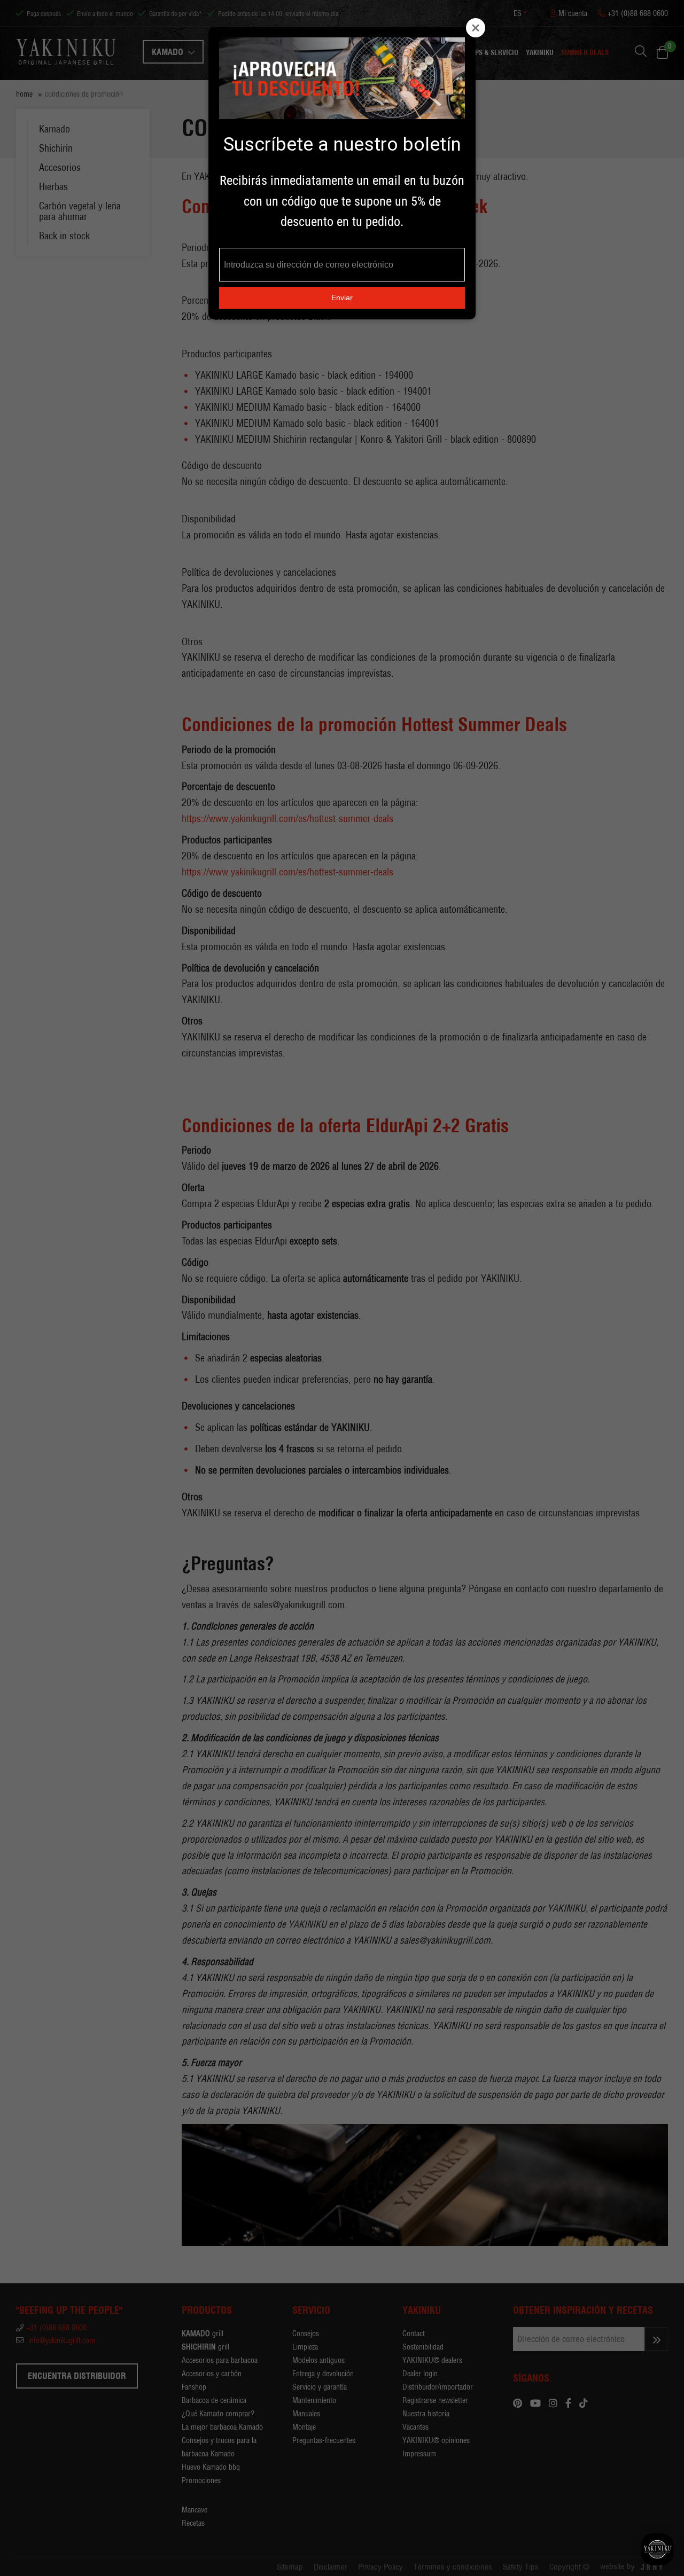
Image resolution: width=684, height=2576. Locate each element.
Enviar (342, 297)
